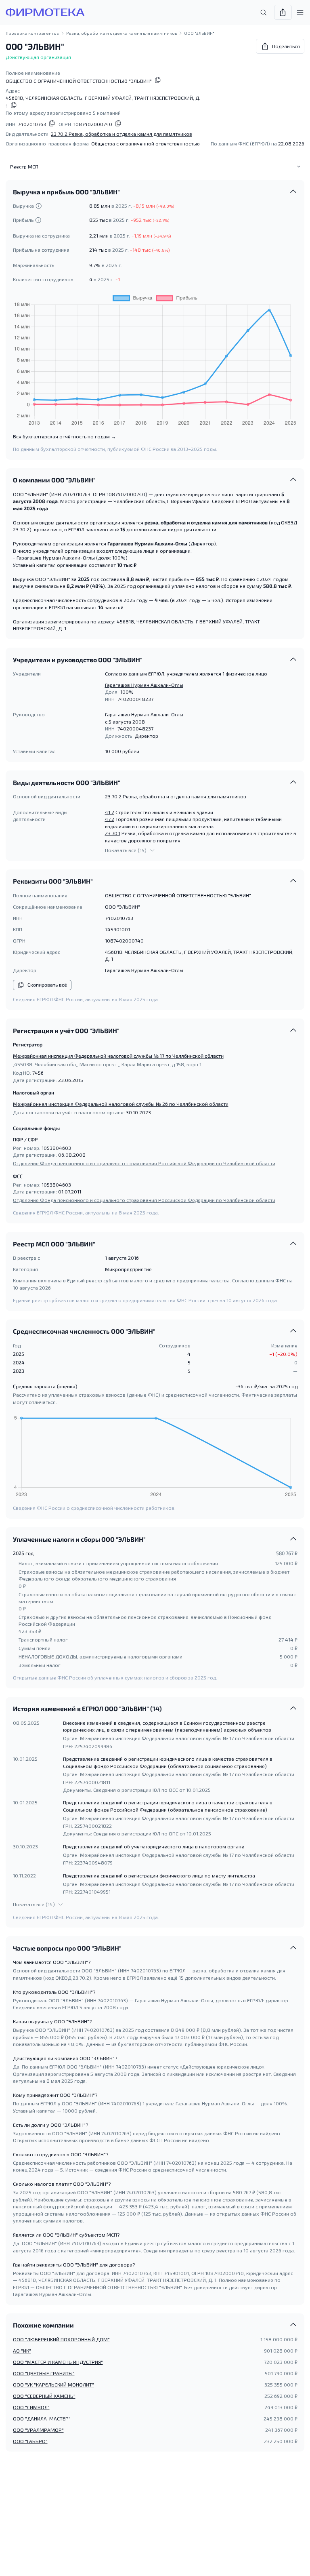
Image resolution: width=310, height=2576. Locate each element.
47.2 (110, 819)
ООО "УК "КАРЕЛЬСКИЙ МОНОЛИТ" (53, 2384)
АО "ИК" (22, 2351)
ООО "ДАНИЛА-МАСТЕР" (42, 2418)
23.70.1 (113, 833)
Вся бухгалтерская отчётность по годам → (64, 436)
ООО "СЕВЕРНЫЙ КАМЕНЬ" (44, 2396)
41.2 (110, 812)
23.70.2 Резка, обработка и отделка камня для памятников (121, 134)
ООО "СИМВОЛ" (31, 2407)
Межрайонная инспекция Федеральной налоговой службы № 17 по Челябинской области (118, 1056)
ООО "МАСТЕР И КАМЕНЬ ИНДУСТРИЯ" (58, 2362)
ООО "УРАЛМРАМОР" (38, 2430)
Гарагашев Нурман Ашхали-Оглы (144, 685)
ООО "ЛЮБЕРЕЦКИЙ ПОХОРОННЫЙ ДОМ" (61, 2339)
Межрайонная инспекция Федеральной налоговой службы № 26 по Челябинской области (121, 1104)
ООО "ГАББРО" (30, 2441)
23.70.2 (113, 796)
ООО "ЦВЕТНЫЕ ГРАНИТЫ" (44, 2373)
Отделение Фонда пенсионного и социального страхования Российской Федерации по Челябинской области (144, 1163)
